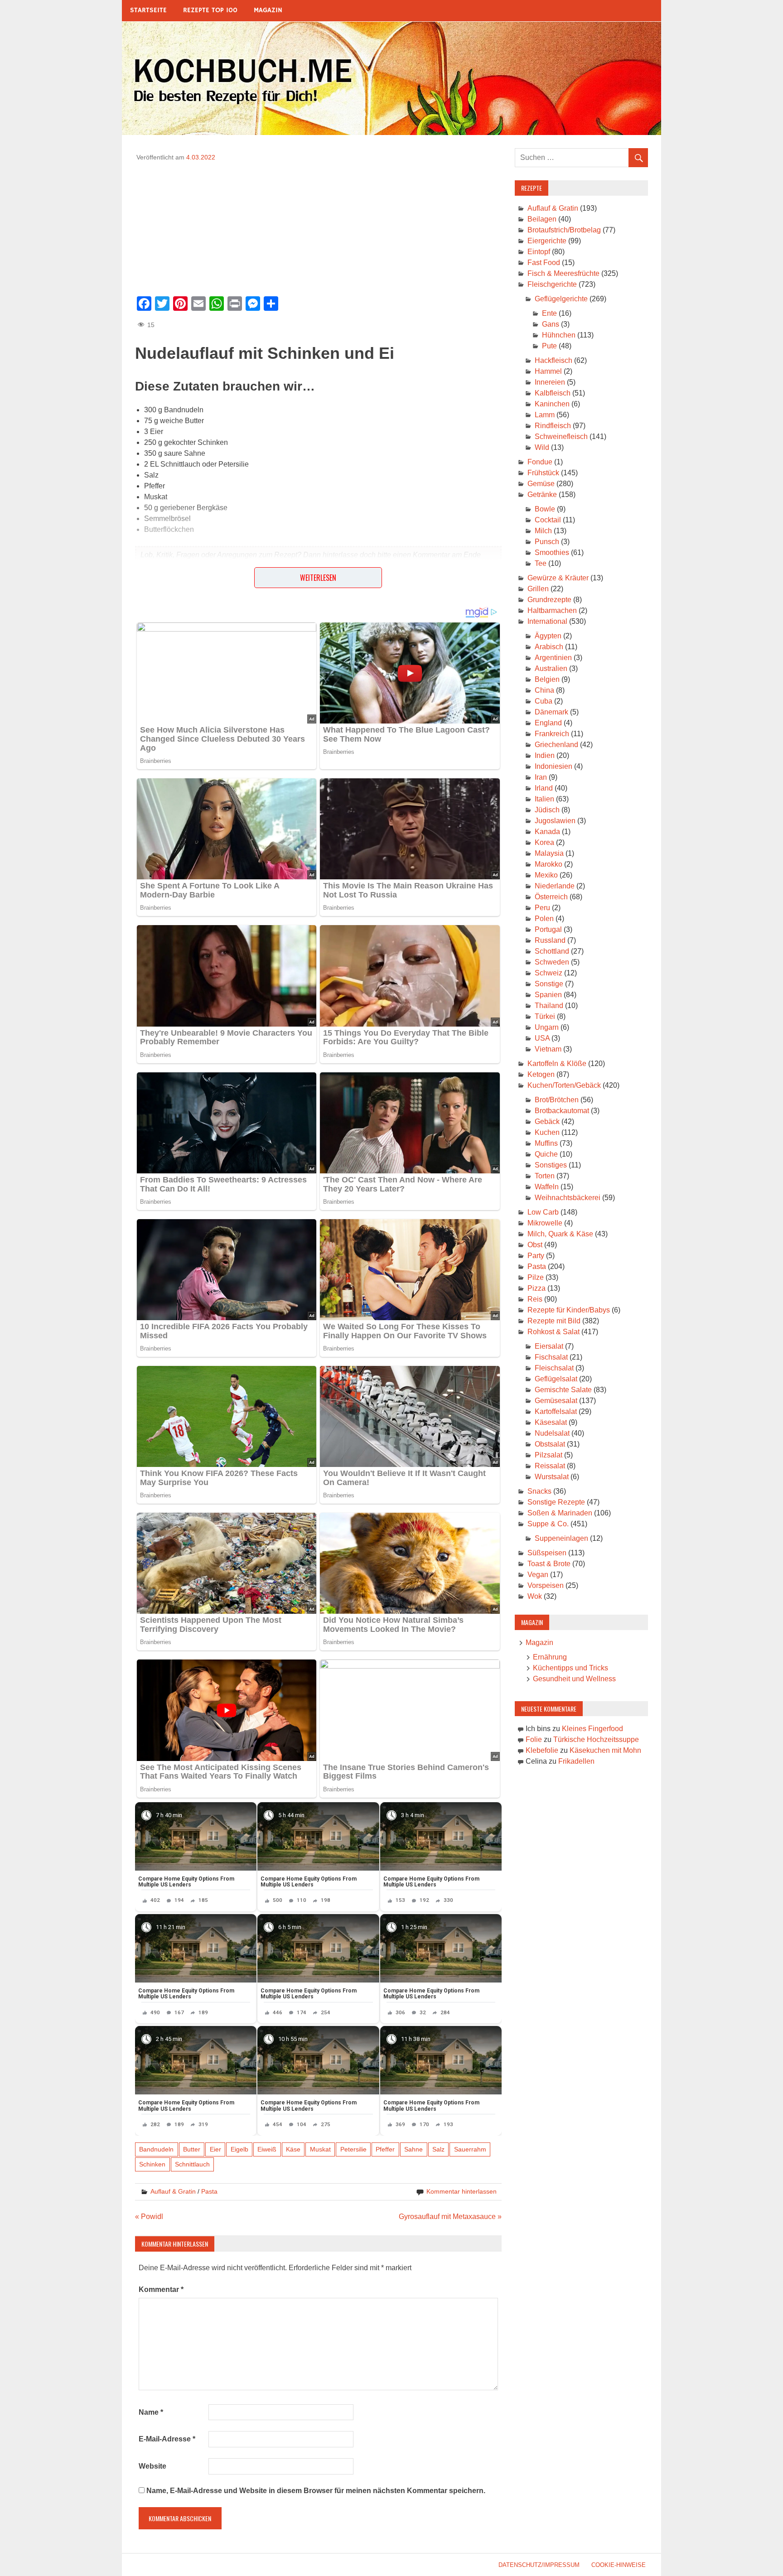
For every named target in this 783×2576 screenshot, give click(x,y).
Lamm (545, 415)
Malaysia (549, 853)
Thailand (549, 1006)
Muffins (546, 1143)
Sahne (413, 2149)
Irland (544, 788)
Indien (545, 755)
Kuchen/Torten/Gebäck (564, 1085)
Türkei (545, 1016)
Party (536, 1256)
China (544, 690)
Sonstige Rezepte (556, 1502)
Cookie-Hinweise (619, 2565)
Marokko (549, 864)
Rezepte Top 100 (210, 10)
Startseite (148, 10)
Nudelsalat (552, 1433)
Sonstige (549, 984)
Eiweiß (267, 2149)
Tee (541, 563)
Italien (544, 799)
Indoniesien (553, 766)
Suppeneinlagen (561, 1538)
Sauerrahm (470, 2149)
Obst (535, 1245)
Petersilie (353, 2149)
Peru (542, 908)
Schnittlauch (192, 2164)
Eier (215, 2149)
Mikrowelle (545, 1223)
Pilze (536, 1277)
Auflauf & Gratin (173, 2191)
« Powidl (149, 2217)
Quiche (546, 1154)
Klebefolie (542, 1750)
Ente (549, 313)
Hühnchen (559, 335)
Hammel (548, 371)
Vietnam (548, 1049)
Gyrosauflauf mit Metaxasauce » (450, 2217)
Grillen (538, 589)
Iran (541, 777)
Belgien (547, 679)
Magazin (268, 10)
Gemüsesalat (556, 1401)
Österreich (551, 897)
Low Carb (543, 1212)
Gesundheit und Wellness (574, 1679)
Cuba (544, 701)
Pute (549, 346)
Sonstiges (551, 1165)
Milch (543, 531)
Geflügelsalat (556, 1379)
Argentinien (553, 658)
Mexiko (546, 875)
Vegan (538, 1575)
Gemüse (541, 484)
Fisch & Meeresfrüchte (563, 273)
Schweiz (549, 973)
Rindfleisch (553, 426)
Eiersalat (549, 1346)
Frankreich (552, 734)
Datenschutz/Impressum (539, 2565)
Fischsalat (551, 1357)
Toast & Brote (549, 1564)
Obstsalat (550, 1444)
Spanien (548, 995)
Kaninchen (552, 404)
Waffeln (547, 1187)
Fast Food (544, 263)
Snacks (539, 1491)
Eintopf (539, 252)
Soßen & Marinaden (560, 1513)
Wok (535, 1596)
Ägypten (548, 636)
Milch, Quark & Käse (560, 1234)
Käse (293, 2149)
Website (152, 2466)
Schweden (552, 962)
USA (542, 1038)
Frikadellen (576, 1761)
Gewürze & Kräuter (558, 578)
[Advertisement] (318, 226)
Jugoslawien (555, 821)
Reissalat (550, 1466)
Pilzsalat (549, 1455)
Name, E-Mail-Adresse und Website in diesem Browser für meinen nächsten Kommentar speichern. (316, 2491)
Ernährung (550, 1657)
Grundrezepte (549, 600)
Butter (192, 2149)
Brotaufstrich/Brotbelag (564, 230)
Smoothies (552, 552)
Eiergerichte (547, 241)
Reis (535, 1299)
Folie (534, 1739)
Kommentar (161, 2289)
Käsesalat (551, 1422)
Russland (550, 940)
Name (151, 2412)
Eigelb (239, 2149)
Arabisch (549, 647)
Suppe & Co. (548, 1524)
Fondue (540, 462)
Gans (551, 324)
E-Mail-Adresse (167, 2439)
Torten (545, 1176)
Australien (551, 668)
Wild (542, 447)
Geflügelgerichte (561, 299)
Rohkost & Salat (553, 1332)
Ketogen (541, 1074)
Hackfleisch (553, 360)
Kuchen (547, 1132)
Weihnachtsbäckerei (568, 1198)
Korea (544, 842)
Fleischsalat (554, 1368)
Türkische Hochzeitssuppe (596, 1739)
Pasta (209, 2191)
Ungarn (547, 1027)
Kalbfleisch (553, 393)
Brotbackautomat (562, 1111)
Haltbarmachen (552, 610)
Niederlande (555, 886)
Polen (544, 919)
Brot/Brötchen (557, 1100)
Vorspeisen (546, 1585)
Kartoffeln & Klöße (557, 1064)
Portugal (548, 929)
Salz (438, 2149)
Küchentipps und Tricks (570, 1668)
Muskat (320, 2149)
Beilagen (542, 219)
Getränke (542, 494)
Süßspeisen (547, 1553)
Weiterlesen (318, 578)
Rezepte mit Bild (554, 1321)
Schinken (152, 2164)
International (547, 621)
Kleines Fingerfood (592, 1729)
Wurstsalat (552, 1477)
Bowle (545, 509)
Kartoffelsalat (556, 1411)
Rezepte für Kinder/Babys (569, 1310)
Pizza (536, 1288)
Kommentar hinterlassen (462, 2191)
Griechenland (556, 745)
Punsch (547, 542)
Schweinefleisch (561, 437)
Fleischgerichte (552, 284)
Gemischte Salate (563, 1390)
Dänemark (551, 712)
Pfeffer (385, 2149)
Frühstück (543, 473)
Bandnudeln (156, 2149)
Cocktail (548, 520)
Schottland (552, 951)
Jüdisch (547, 810)
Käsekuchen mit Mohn (605, 1750)
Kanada (547, 832)
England (548, 723)
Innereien (550, 382)
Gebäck (547, 1122)
